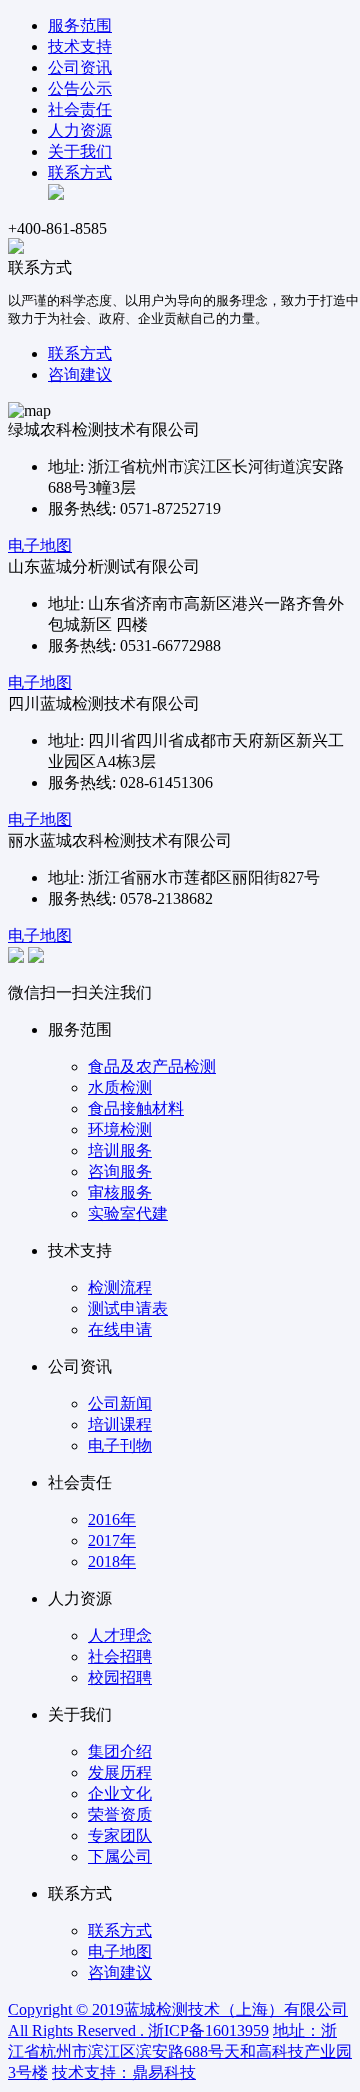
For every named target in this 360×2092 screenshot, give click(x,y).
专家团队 (120, 1835)
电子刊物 (120, 1445)
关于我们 (80, 151)
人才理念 (120, 1635)
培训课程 (120, 1424)
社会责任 (80, 109)
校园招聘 (120, 1677)
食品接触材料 (136, 1108)
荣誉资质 (120, 1814)
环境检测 (120, 1129)
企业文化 (120, 1793)
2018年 (112, 1561)
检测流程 (120, 1287)
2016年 (112, 1519)
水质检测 (120, 1087)
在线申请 (120, 1329)
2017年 (112, 1540)
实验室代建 (128, 1213)
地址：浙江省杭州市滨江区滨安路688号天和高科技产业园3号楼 (180, 2051)
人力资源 (80, 130)
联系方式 (80, 172)
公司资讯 (80, 67)
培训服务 (120, 1150)
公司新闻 (120, 1403)
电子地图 (40, 545)
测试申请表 (128, 1308)
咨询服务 (120, 1171)
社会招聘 (120, 1656)
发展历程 (120, 1772)
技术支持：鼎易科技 (124, 2072)
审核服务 (120, 1192)
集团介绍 (120, 1751)
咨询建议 (80, 374)
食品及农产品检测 (152, 1066)
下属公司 (120, 1856)
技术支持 (80, 46)
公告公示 (80, 88)
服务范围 (80, 25)
